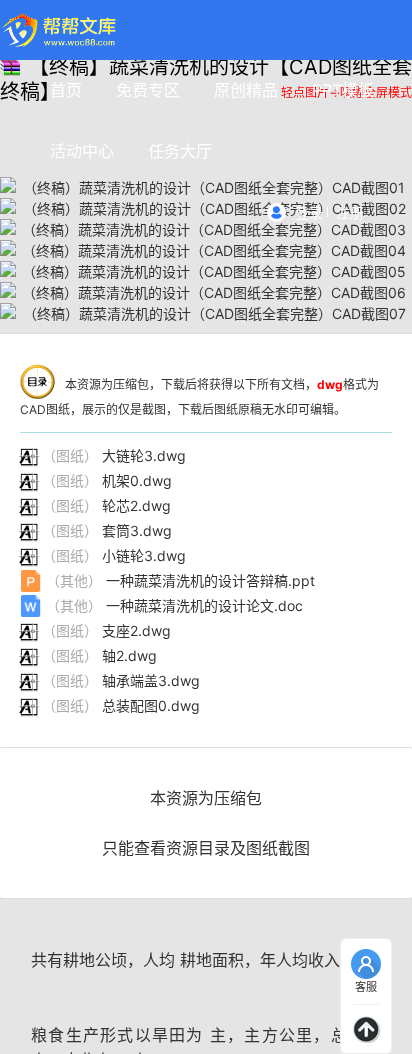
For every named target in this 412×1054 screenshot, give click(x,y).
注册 (350, 212)
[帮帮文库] (60, 30)
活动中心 (82, 151)
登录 (309, 212)
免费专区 (148, 90)
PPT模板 (343, 90)
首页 (66, 90)
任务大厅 (180, 151)
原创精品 (246, 90)
